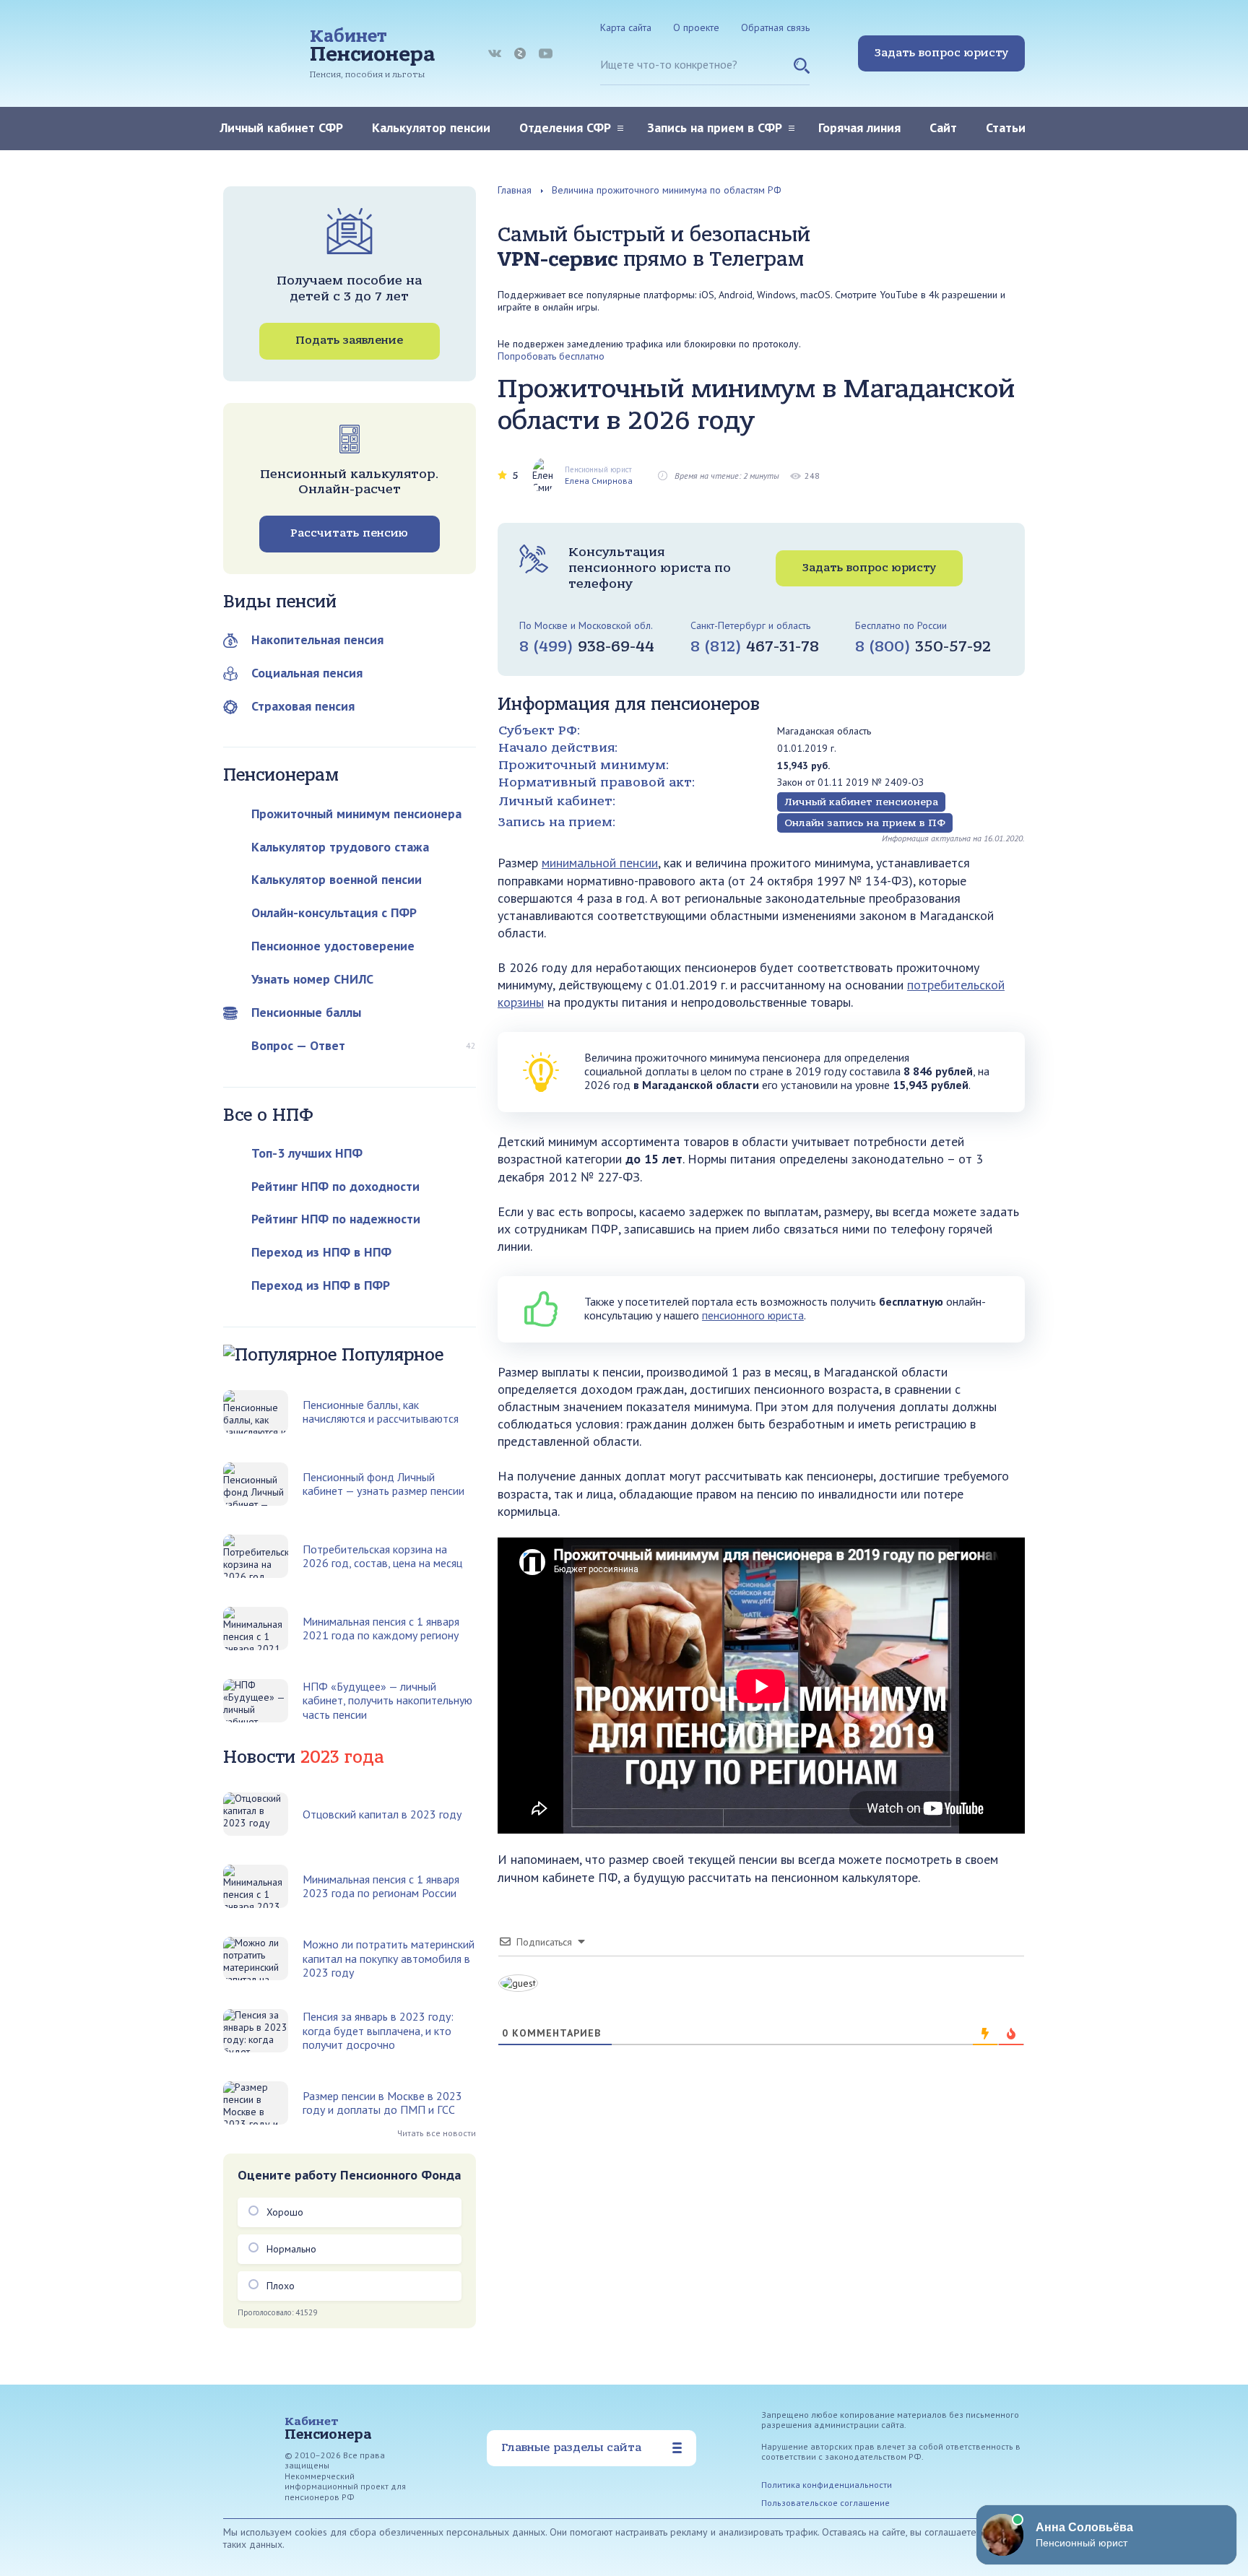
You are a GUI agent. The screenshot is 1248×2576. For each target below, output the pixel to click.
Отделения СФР (565, 127)
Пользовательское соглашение (825, 2503)
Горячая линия (859, 127)
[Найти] (802, 71)
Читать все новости (437, 2133)
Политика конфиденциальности (827, 2485)
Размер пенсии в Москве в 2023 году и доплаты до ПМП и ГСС (382, 2103)
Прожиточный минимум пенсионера (356, 814)
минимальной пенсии (600, 863)
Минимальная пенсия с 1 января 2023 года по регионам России (381, 1886)
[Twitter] (520, 53)
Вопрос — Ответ (298, 1045)
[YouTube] (546, 53)
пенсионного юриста (753, 1315)
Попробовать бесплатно (551, 356)
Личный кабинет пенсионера (861, 802)
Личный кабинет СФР (281, 127)
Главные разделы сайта (571, 2447)
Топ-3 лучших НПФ (307, 1153)
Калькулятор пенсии (431, 127)
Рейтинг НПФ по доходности (335, 1186)
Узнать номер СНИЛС (312, 979)
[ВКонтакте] (495, 53)
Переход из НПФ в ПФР (321, 1285)
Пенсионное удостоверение (333, 946)
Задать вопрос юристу (941, 53)
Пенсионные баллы (306, 1012)
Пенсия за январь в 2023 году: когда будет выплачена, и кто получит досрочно (378, 2031)
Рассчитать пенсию (349, 533)
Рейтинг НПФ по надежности (336, 1219)
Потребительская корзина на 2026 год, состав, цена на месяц (382, 1556)
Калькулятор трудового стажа (340, 847)
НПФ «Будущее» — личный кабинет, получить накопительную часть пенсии (387, 1701)
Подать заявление (349, 340)
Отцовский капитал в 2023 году (382, 1814)
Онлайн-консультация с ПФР (334, 912)
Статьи (1006, 127)
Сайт (943, 127)
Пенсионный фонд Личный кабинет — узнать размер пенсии (383, 1484)
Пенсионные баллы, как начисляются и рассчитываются (381, 1412)
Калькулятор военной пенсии (337, 879)
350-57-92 (923, 646)
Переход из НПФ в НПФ (321, 1252)
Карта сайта (626, 27)
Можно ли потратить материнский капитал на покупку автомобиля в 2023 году (389, 1959)
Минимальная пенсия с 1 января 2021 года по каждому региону (381, 1629)
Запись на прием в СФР (715, 127)
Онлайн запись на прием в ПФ (865, 823)
